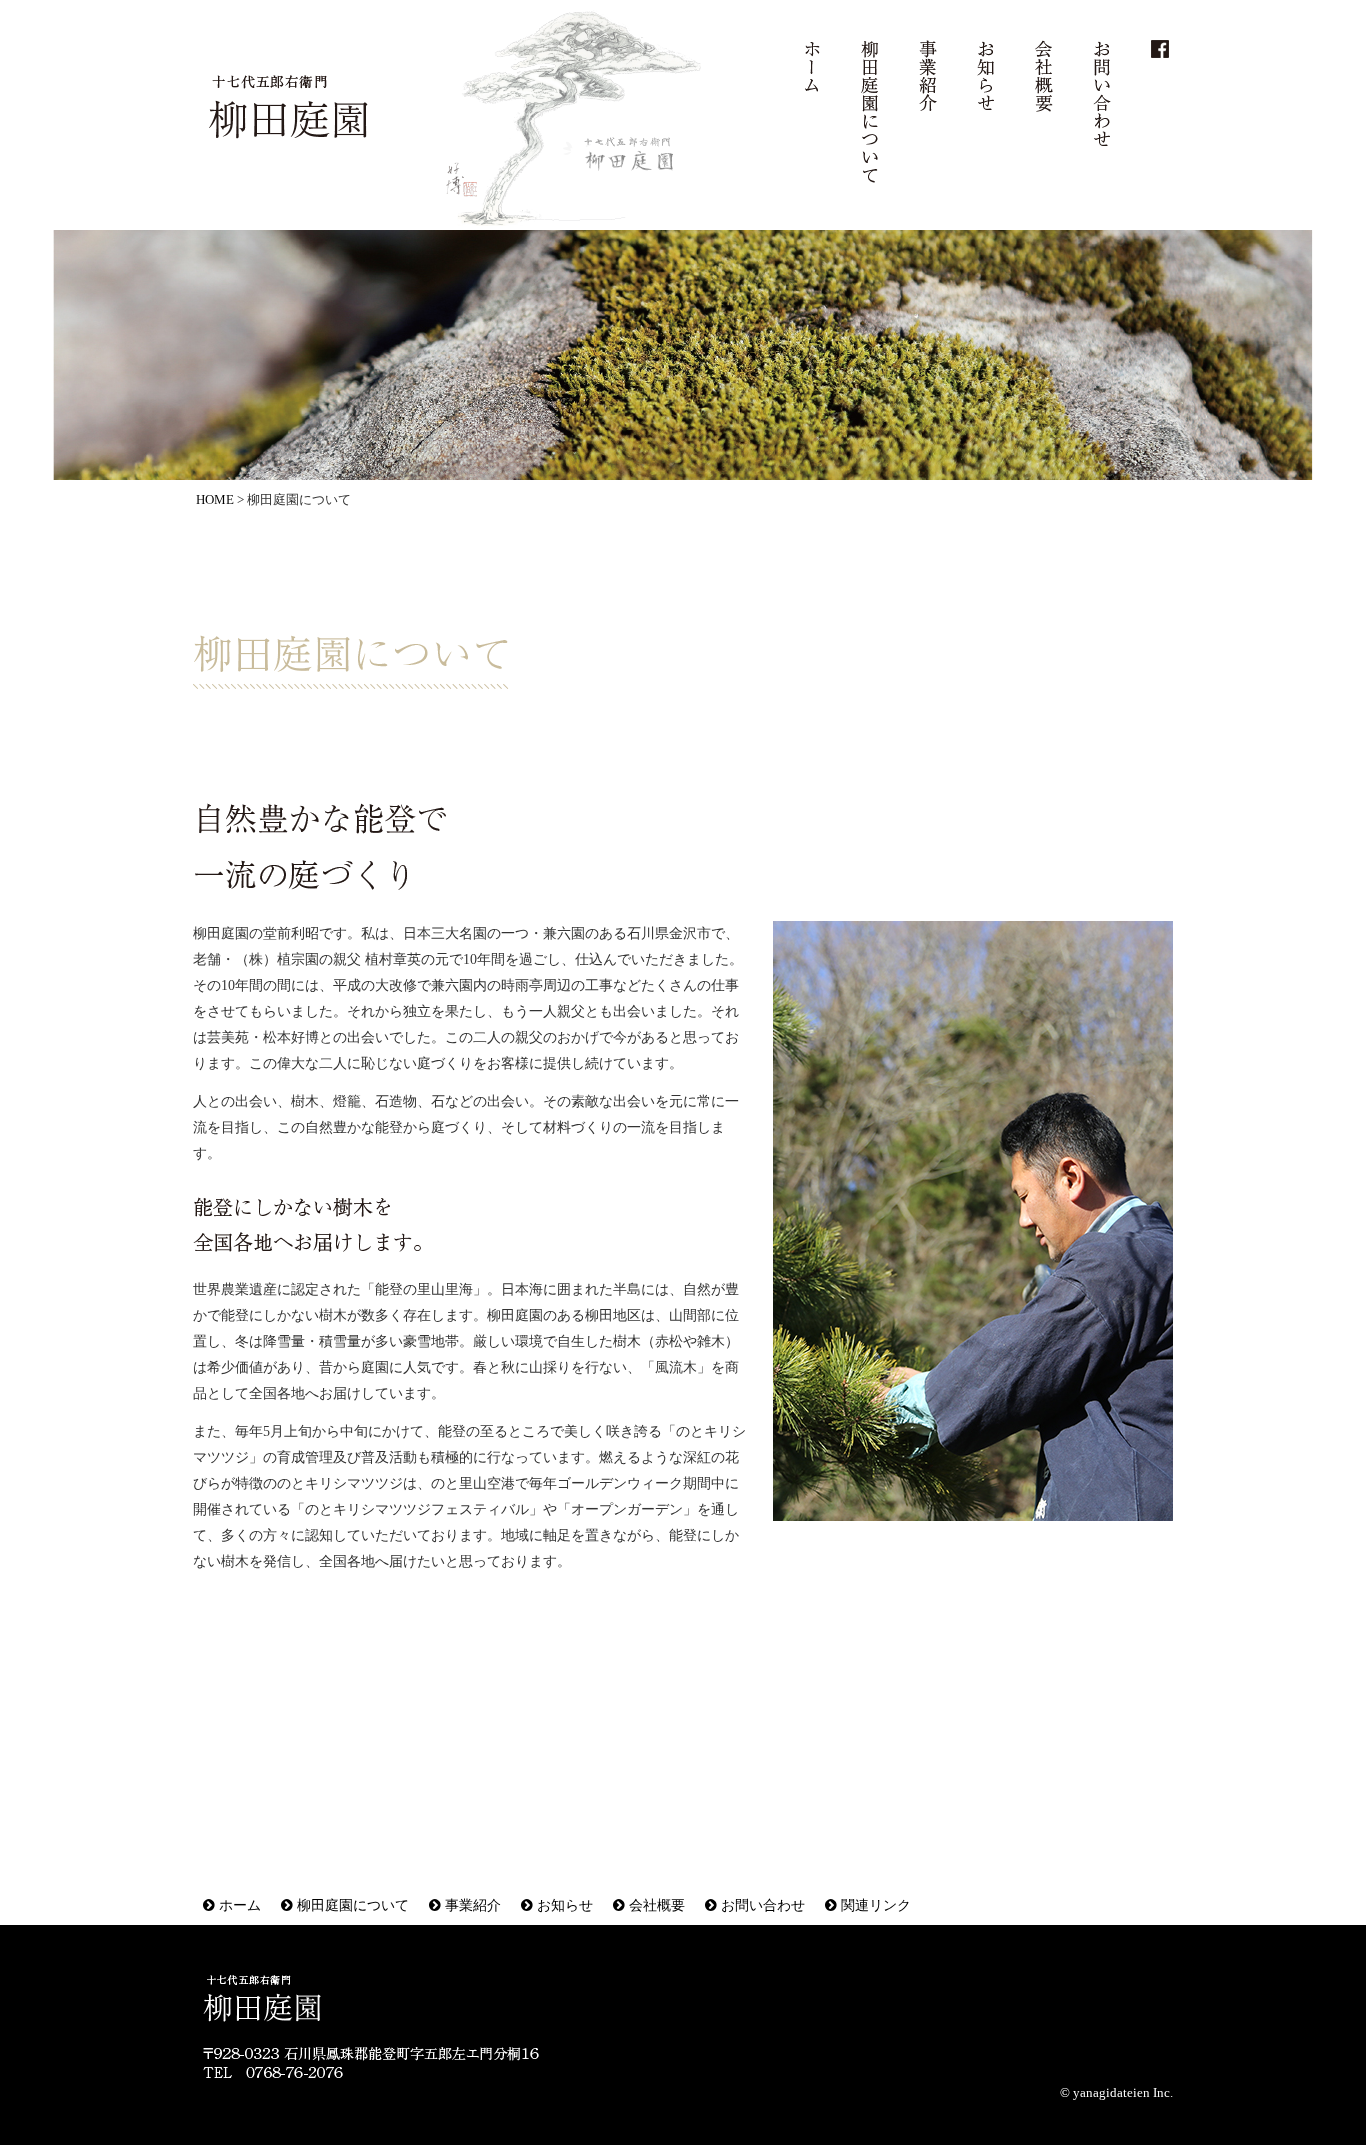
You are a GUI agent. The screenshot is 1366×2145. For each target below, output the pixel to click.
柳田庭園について (870, 112)
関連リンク (874, 1905)
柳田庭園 (290, 110)
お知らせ (986, 76)
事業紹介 (928, 76)
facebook (1160, 49)
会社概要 (1044, 76)
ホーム (812, 67)
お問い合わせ (1102, 94)
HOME (215, 500)
